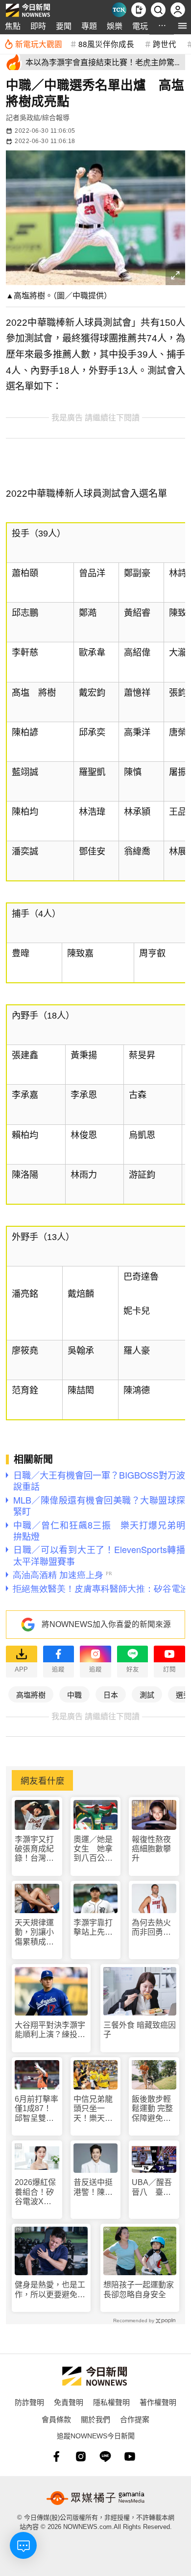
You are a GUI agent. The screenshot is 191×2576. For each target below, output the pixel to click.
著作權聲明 (158, 2402)
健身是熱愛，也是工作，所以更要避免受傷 (50, 2290)
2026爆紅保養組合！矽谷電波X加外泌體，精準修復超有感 (35, 2192)
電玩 (140, 26)
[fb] (56, 2456)
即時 (38, 26)
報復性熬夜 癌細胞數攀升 (151, 1849)
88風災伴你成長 (106, 44)
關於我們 (95, 2419)
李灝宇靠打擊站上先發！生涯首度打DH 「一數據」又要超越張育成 (93, 1928)
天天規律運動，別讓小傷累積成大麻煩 (34, 1932)
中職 (74, 1694)
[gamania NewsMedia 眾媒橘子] (95, 2498)
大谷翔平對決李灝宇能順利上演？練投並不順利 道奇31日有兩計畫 (50, 2030)
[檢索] (158, 10)
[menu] (182, 26)
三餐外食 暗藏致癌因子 (140, 2030)
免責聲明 (69, 2402)
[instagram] (81, 2456)
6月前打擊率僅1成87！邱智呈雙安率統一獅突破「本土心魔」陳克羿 (36, 2109)
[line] (105, 2456)
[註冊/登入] (178, 10)
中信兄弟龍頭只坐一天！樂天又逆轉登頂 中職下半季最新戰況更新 (93, 2109)
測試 (147, 1694)
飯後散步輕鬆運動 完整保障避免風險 (152, 2109)
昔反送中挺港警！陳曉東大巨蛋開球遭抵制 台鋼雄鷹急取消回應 (93, 2187)
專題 (89, 26)
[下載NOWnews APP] (139, 10)
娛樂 (115, 26)
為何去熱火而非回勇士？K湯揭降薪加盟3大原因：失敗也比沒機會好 (154, 1928)
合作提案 (135, 2419)
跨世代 (165, 44)
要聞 (64, 26)
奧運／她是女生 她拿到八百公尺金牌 (93, 1849)
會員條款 (56, 2419)
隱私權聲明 (111, 2402)
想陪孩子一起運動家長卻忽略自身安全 (139, 2289)
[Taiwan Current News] (119, 10)
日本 (111, 1694)
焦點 (13, 26)
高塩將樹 (31, 1694)
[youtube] (130, 2456)
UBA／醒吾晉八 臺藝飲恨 (152, 2187)
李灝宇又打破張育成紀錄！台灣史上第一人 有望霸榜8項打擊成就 (36, 1849)
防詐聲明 (29, 2402)
